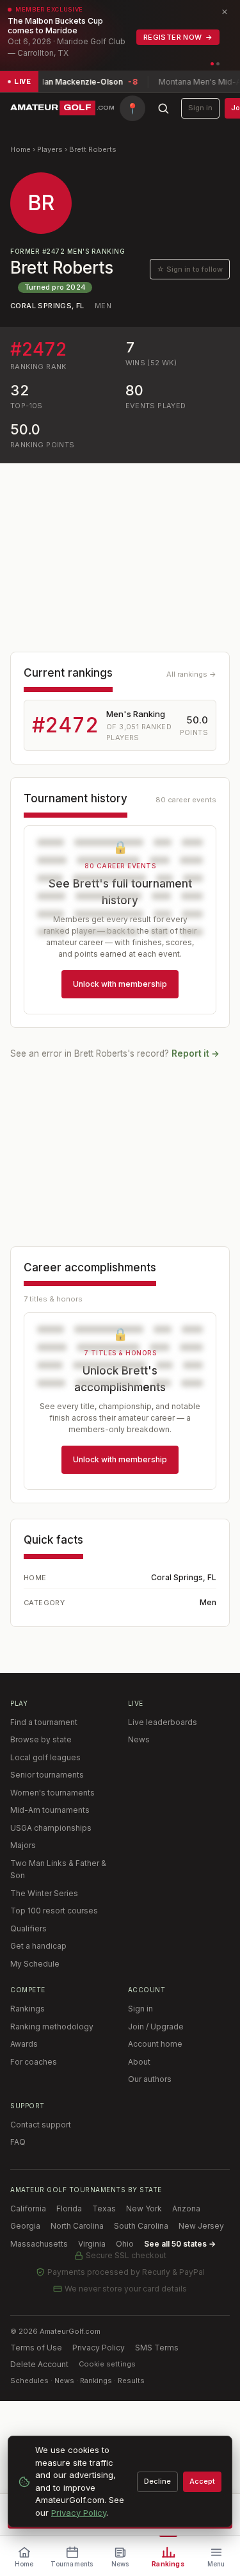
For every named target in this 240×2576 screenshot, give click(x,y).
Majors (23, 1845)
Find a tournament (44, 1722)
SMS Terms (157, 2348)
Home (20, 149)
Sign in (200, 108)
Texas (104, 2209)
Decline (157, 2481)
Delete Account (39, 2364)
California (28, 2209)
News (139, 1739)
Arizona (186, 2209)
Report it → (196, 1053)
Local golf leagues (45, 1757)
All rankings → (191, 674)
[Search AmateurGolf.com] (163, 108)
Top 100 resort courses (54, 1911)
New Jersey (201, 2226)
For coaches (34, 2062)
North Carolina (77, 2226)
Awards (24, 2044)
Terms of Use (36, 2348)
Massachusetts (39, 2244)
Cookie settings (107, 2364)
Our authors (150, 2079)
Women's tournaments (52, 1793)
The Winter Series (44, 1893)
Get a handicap (38, 1946)
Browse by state (41, 1739)
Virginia (92, 2244)
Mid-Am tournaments (50, 1810)
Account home (155, 2044)
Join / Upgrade (156, 2027)
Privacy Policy (99, 2348)
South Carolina (141, 2226)
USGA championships (51, 1828)
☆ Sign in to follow (190, 269)
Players (50, 149)
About (139, 2062)
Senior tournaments (47, 1775)
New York (144, 2209)
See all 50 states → (180, 2244)
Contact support (41, 2125)
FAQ (18, 2142)
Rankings (28, 2009)
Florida (69, 2209)
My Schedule (35, 1964)
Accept (202, 2481)
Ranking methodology (52, 2027)
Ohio (125, 2244)
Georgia (25, 2226)
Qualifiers (28, 1928)
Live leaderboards (163, 1722)
